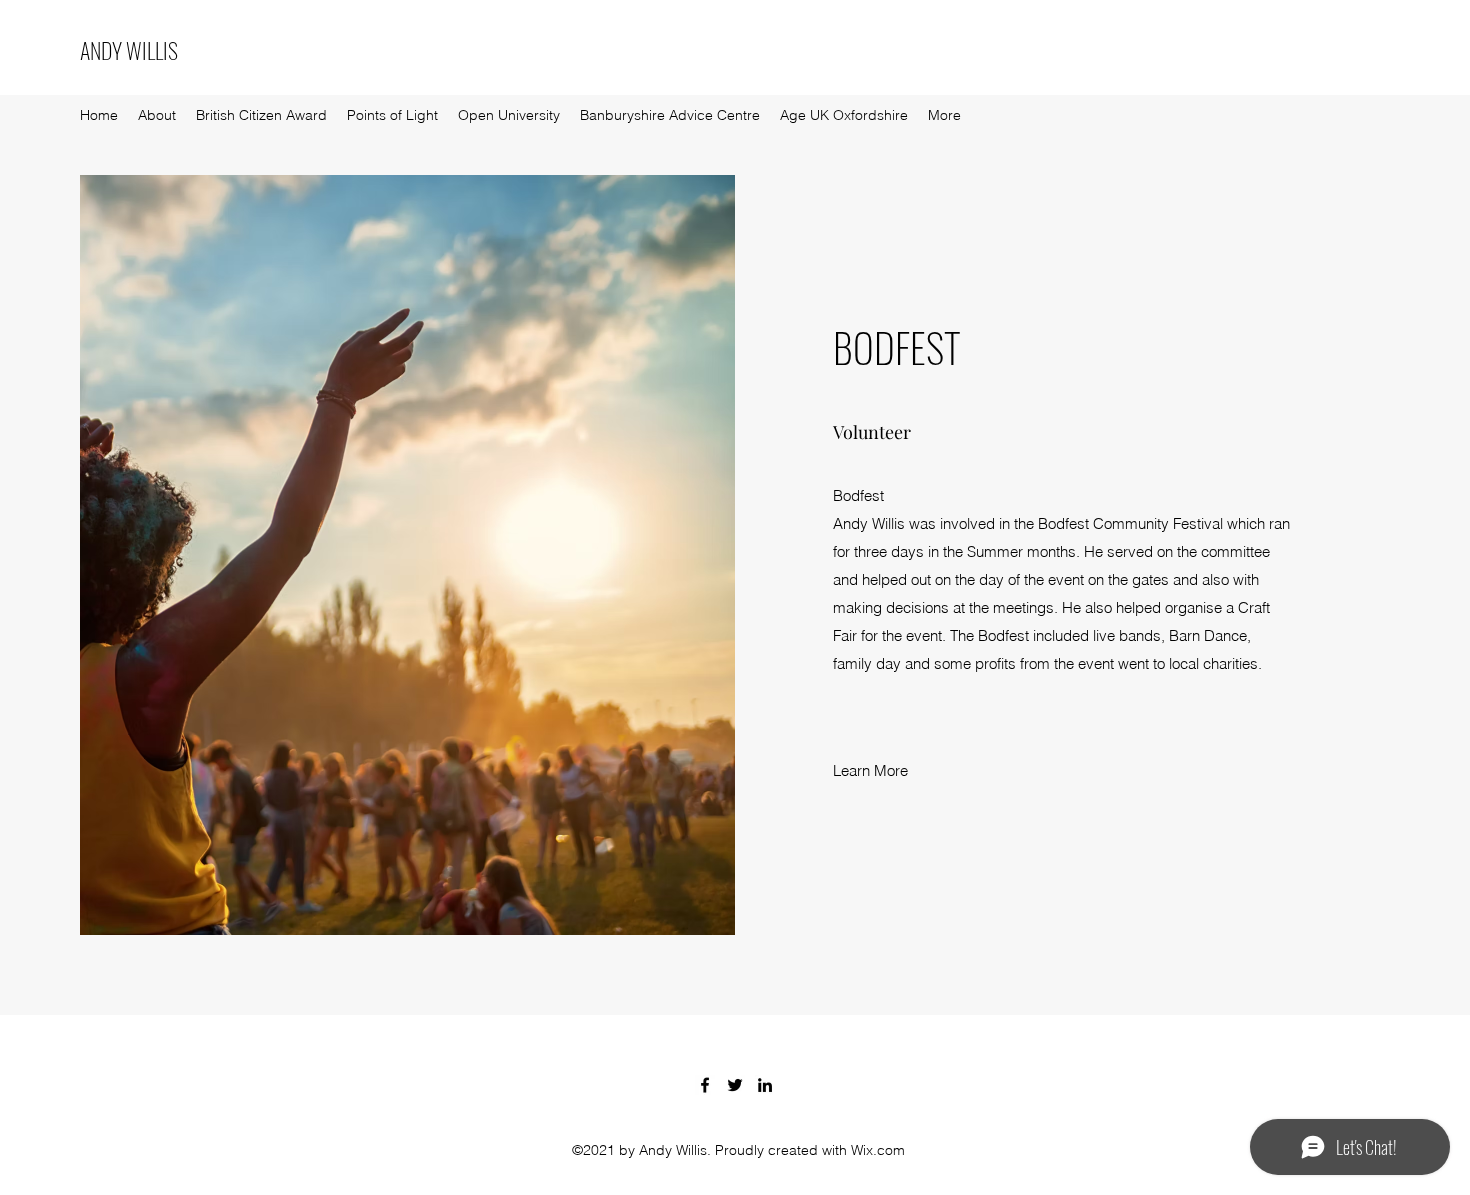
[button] (871, 772)
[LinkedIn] (765, 1085)
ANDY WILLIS (129, 50)
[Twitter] (735, 1085)
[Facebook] (705, 1085)
